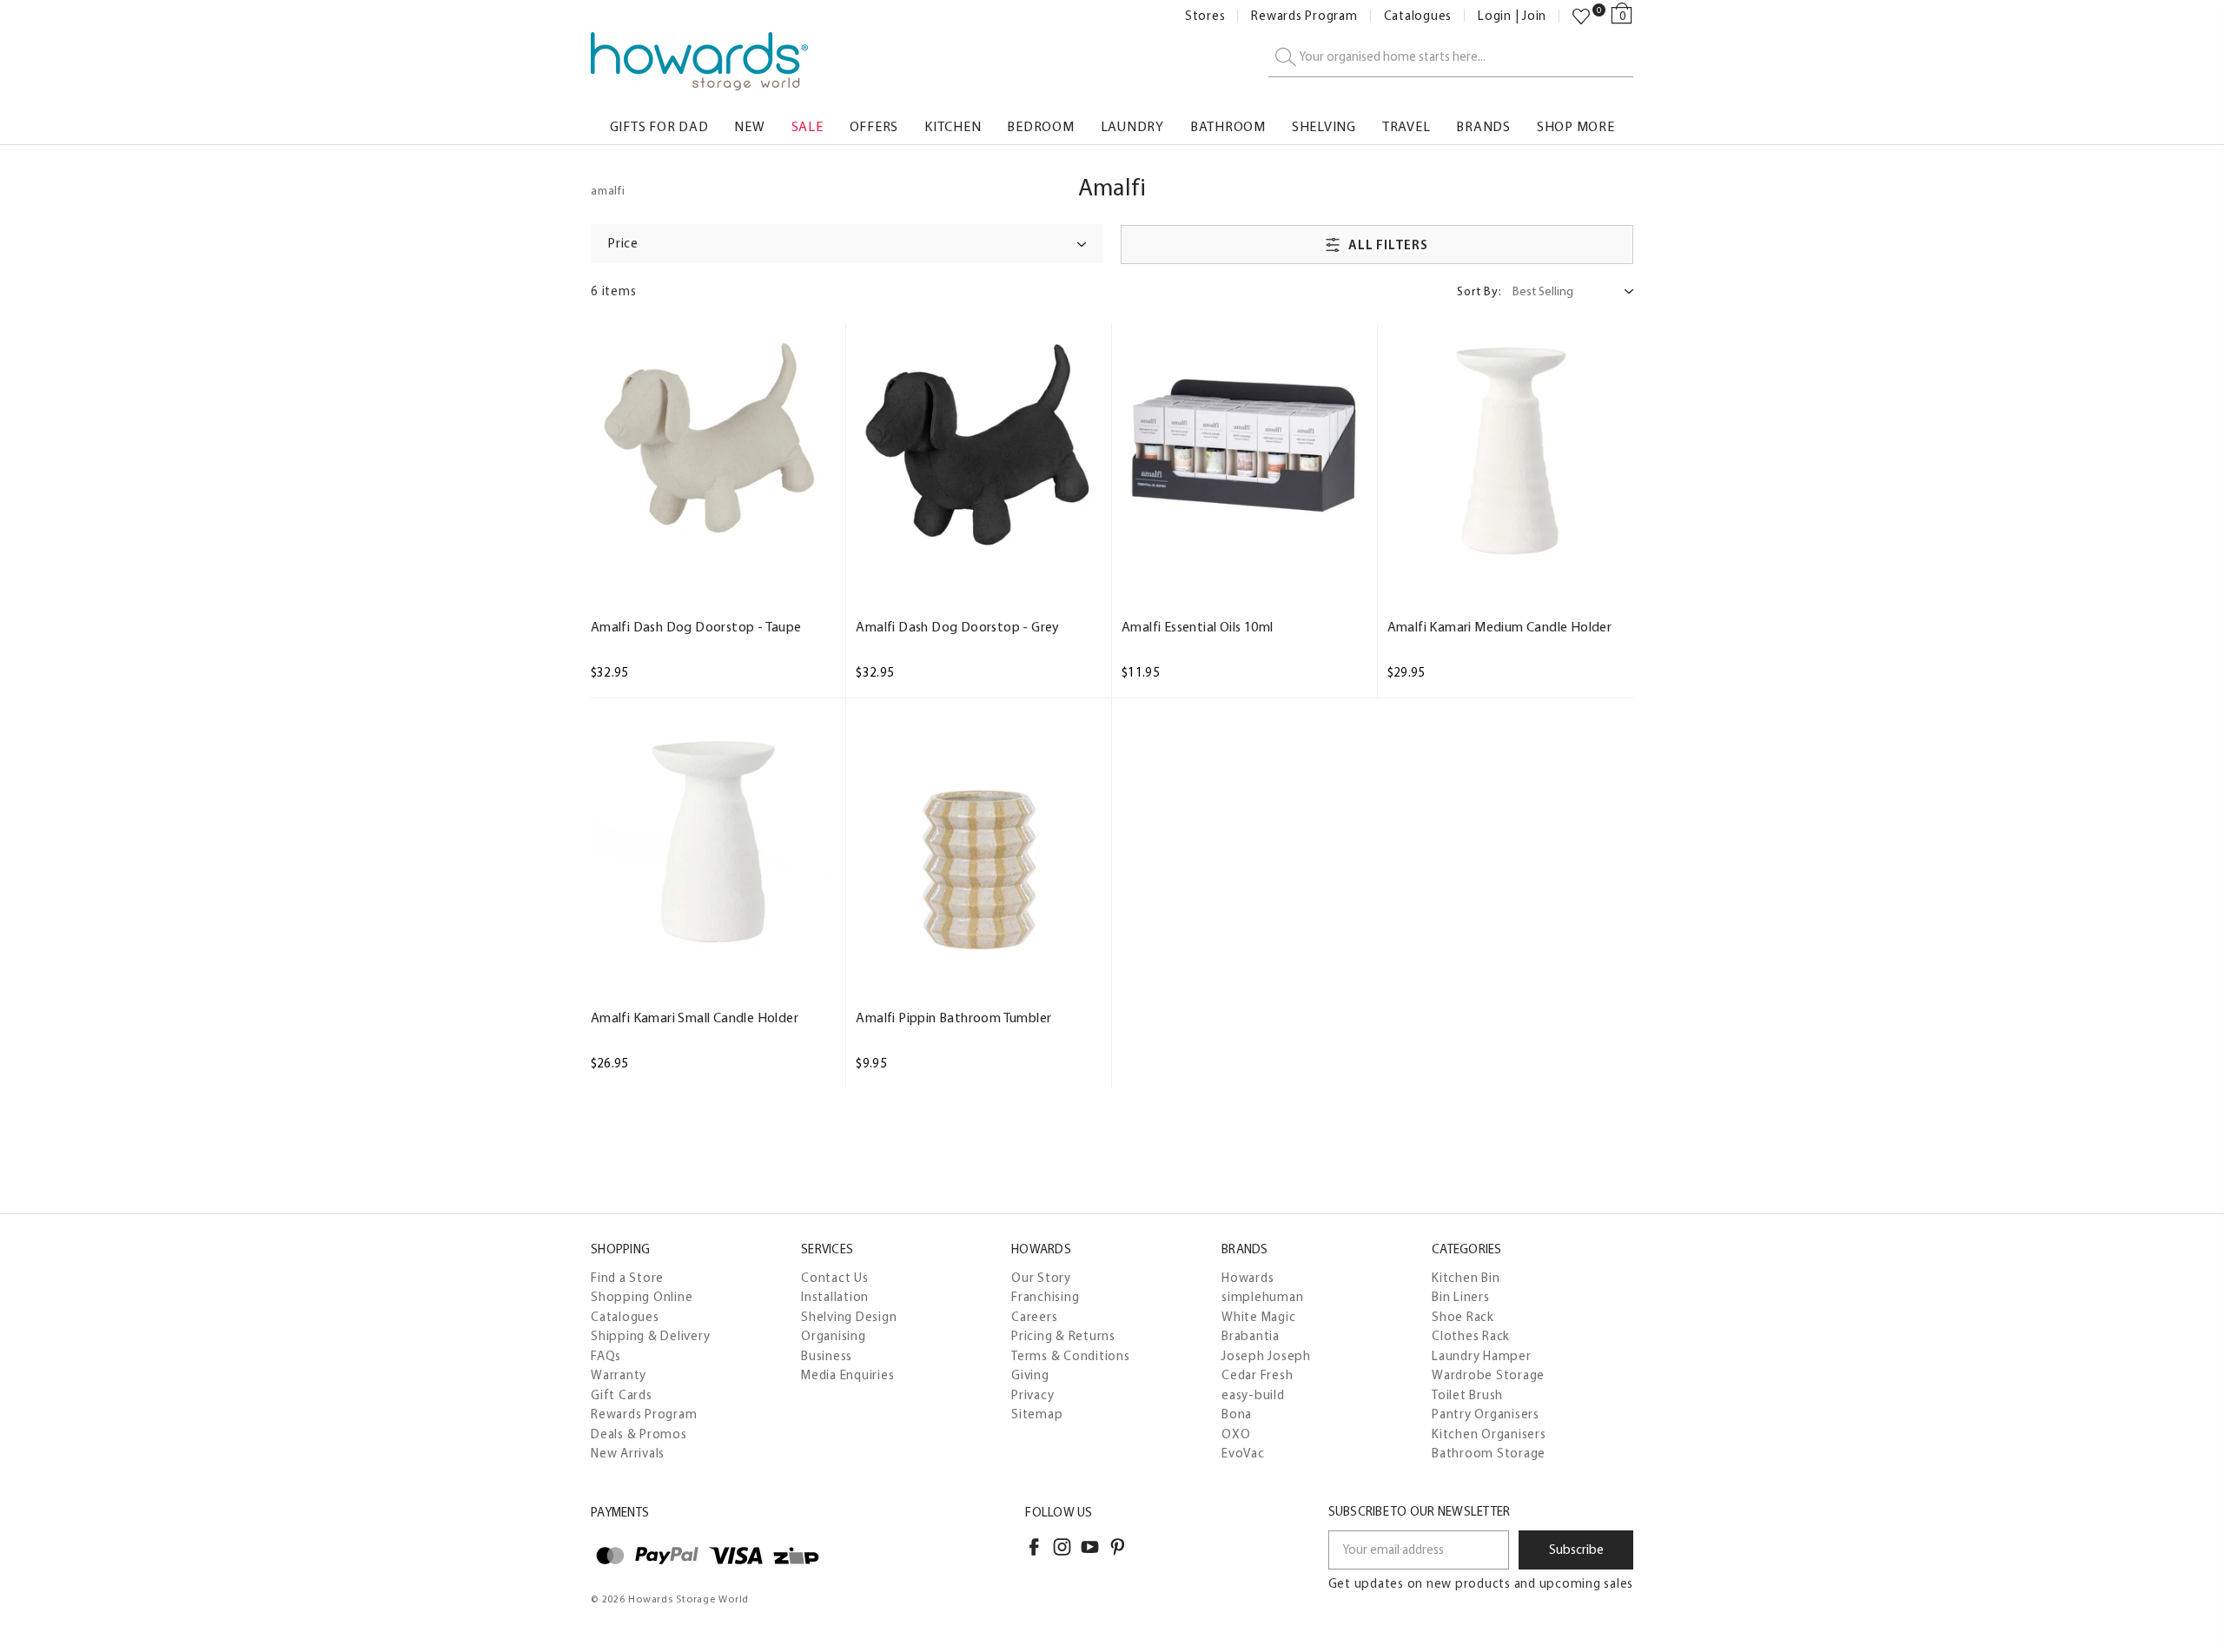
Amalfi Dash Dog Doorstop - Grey (957, 627)
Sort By (1479, 291)
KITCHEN (953, 126)
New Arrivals (628, 1453)
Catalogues (1418, 16)
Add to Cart (713, 555)
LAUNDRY (1132, 126)
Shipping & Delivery (650, 1336)
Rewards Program (1304, 16)
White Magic (1258, 1317)
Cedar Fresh (1257, 1375)
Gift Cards (622, 1395)
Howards (1248, 1278)
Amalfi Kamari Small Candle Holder (695, 1018)
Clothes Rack (1471, 1336)
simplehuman (1262, 1297)
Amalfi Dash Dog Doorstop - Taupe (696, 627)
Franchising (1045, 1297)
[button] (847, 244)
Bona (1237, 1414)
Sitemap (1037, 1414)
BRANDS (1483, 126)
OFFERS (874, 126)
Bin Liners (1461, 1297)
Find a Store (627, 1278)
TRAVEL (1407, 126)
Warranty (619, 1375)
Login (1495, 16)
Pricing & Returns (1063, 1336)
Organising (834, 1336)
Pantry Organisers (1486, 1414)
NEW (749, 126)
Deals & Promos (639, 1434)
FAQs (606, 1356)
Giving (1030, 1375)
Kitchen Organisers (1489, 1434)
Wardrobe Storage (1488, 1375)
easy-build (1253, 1395)
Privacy (1033, 1395)
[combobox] (1451, 58)
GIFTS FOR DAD (659, 126)
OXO (1236, 1434)
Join (1534, 16)
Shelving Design (849, 1317)
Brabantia (1251, 1336)
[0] (1581, 17)
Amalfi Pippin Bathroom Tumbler (953, 1018)
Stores (1205, 16)
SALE (808, 126)
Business (827, 1356)
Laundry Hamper (1482, 1356)
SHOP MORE (1576, 126)
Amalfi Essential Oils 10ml (1197, 627)
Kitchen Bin (1466, 1278)
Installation (835, 1297)
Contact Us (835, 1278)
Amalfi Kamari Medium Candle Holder (1500, 627)
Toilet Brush (1467, 1395)
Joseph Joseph (1266, 1356)
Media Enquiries (847, 1375)
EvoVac (1243, 1453)
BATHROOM (1228, 126)
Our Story (1041, 1278)
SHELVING (1324, 126)
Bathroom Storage (1489, 1453)
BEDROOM (1040, 126)
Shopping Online (642, 1297)
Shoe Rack (1463, 1317)
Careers (1034, 1317)
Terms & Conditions (1071, 1356)
